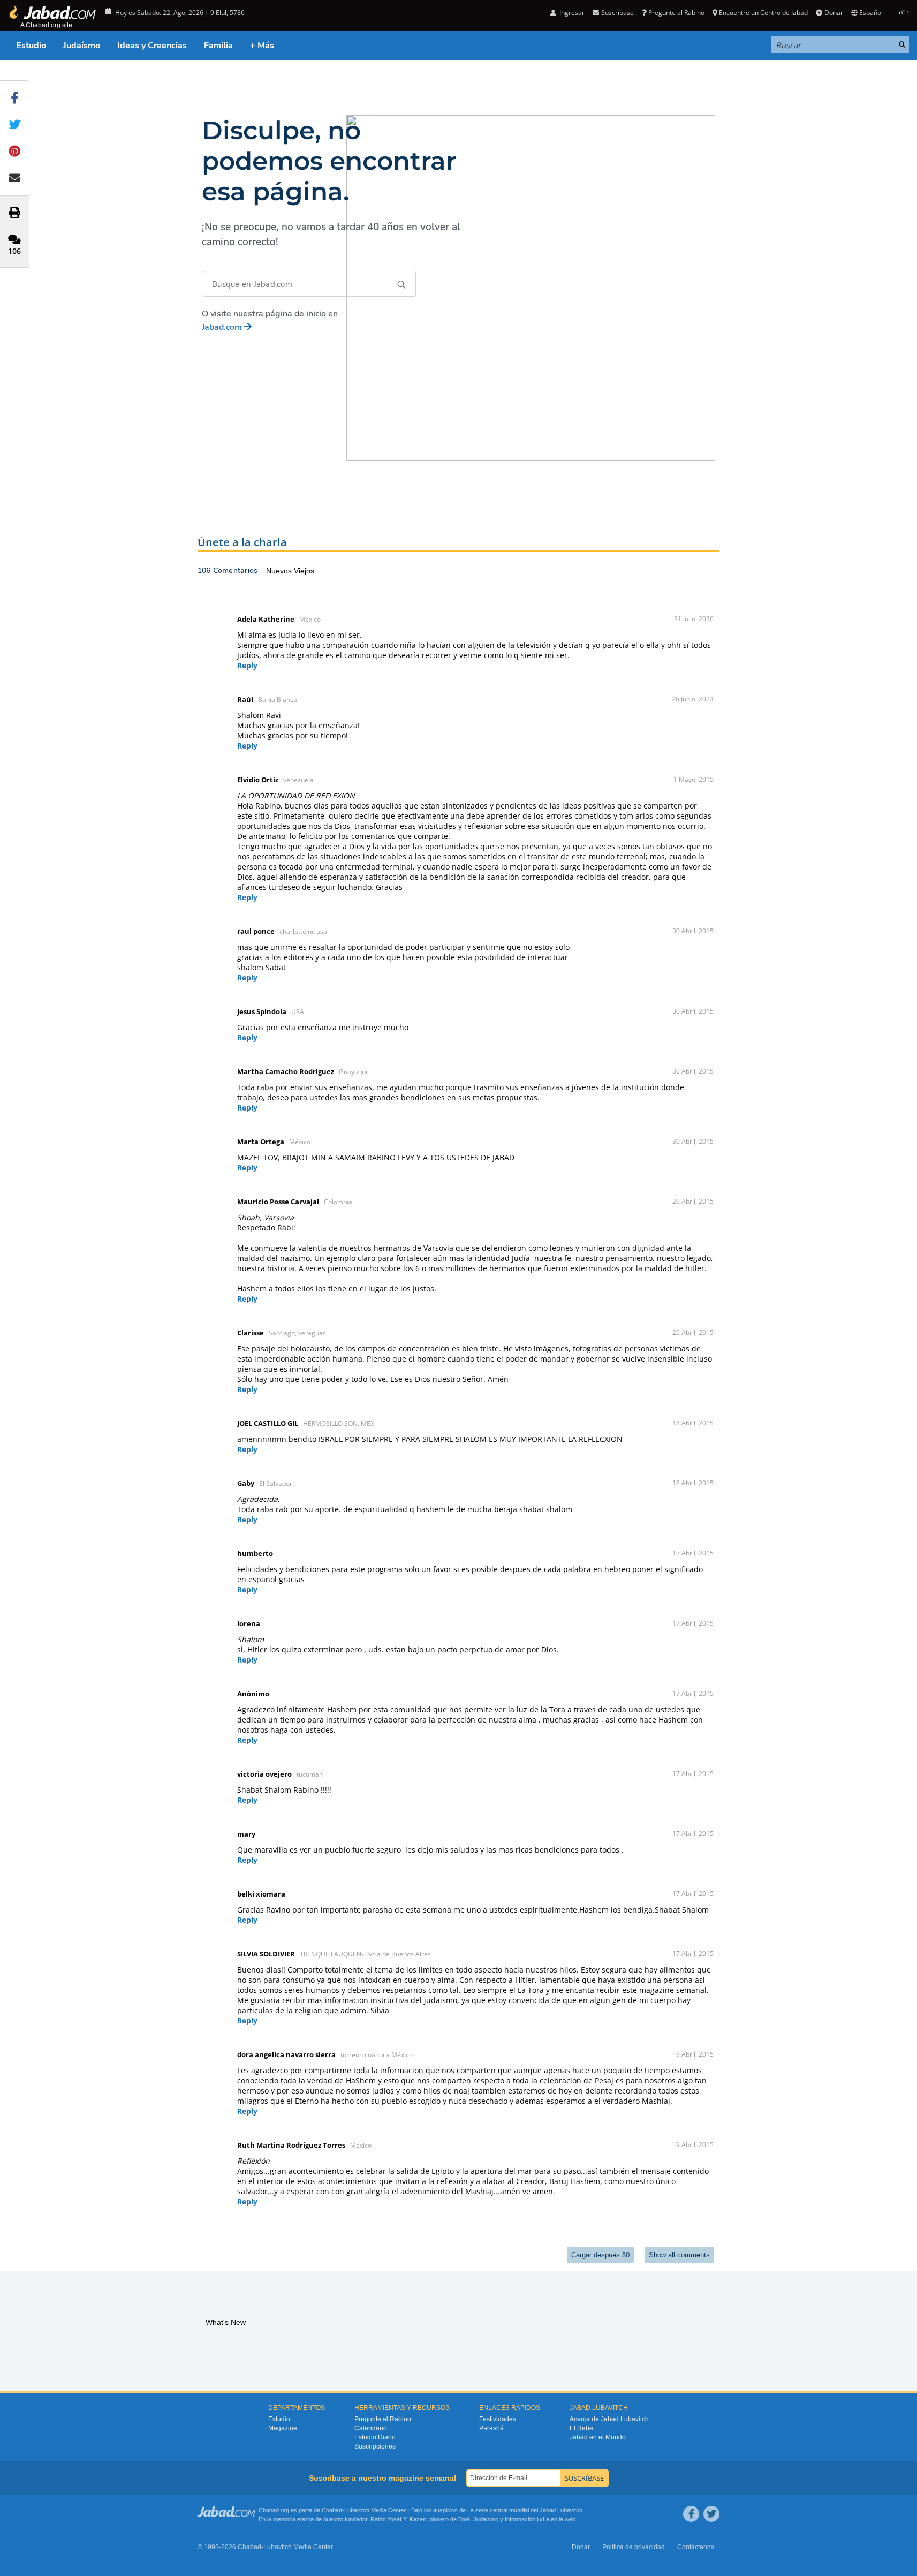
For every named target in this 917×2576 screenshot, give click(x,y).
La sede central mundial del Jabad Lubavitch (525, 2510)
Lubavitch (357, 2510)
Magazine (283, 2428)
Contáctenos (696, 2547)
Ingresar (571, 13)
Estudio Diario (375, 2437)
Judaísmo (82, 46)
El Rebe (581, 2428)
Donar (833, 13)
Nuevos (280, 571)
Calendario (371, 2428)
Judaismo (486, 2519)
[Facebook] (691, 2514)
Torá (464, 2519)
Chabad (332, 2510)
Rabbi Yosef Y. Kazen (398, 2519)
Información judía (528, 2519)
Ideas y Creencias (152, 46)
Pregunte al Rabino (676, 13)
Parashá (491, 2428)
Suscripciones (375, 2446)
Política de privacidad (634, 2547)
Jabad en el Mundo (598, 2437)
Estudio (31, 46)
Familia (218, 46)
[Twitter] (711, 2514)
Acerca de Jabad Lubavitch (609, 2419)
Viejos (304, 571)
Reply (247, 665)
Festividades (498, 2419)
